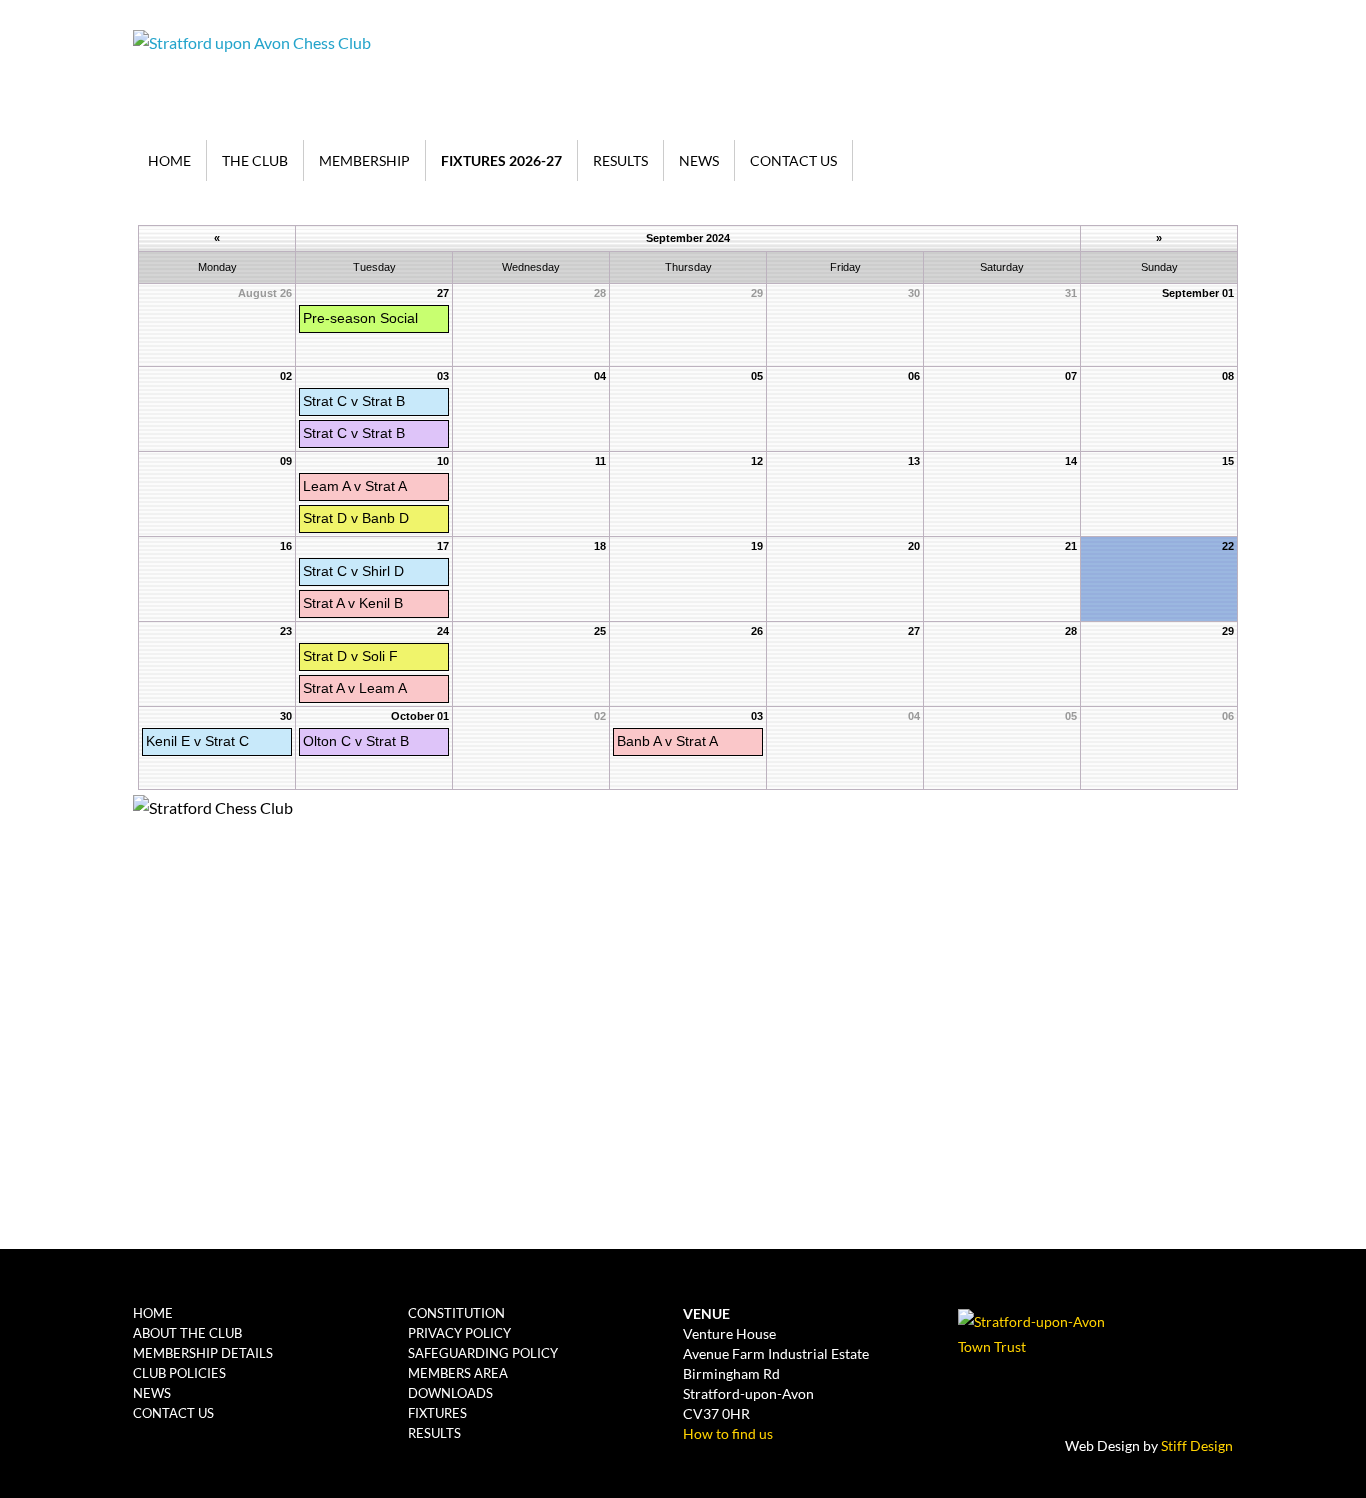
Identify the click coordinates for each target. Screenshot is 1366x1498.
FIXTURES (437, 1413)
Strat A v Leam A (355, 688)
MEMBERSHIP (364, 160)
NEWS (699, 160)
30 (286, 716)
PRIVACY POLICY (459, 1333)
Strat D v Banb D (356, 518)
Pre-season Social (360, 318)
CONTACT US (793, 160)
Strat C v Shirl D (353, 571)
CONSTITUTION (456, 1313)
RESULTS (620, 160)
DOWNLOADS (450, 1393)
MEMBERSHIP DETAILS (203, 1353)
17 (443, 546)
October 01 (420, 716)
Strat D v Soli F (350, 656)
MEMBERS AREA (458, 1373)
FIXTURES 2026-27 (501, 160)
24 (443, 631)
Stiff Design (1197, 1445)
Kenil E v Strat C (197, 741)
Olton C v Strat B (356, 741)
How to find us (728, 1433)
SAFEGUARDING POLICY (483, 1353)
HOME (169, 160)
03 (443, 376)
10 (443, 461)
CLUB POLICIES (179, 1373)
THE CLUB (255, 160)
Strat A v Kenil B (353, 603)
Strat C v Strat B (354, 401)
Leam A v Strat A (355, 486)
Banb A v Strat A (667, 741)
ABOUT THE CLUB (187, 1333)
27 (443, 293)
